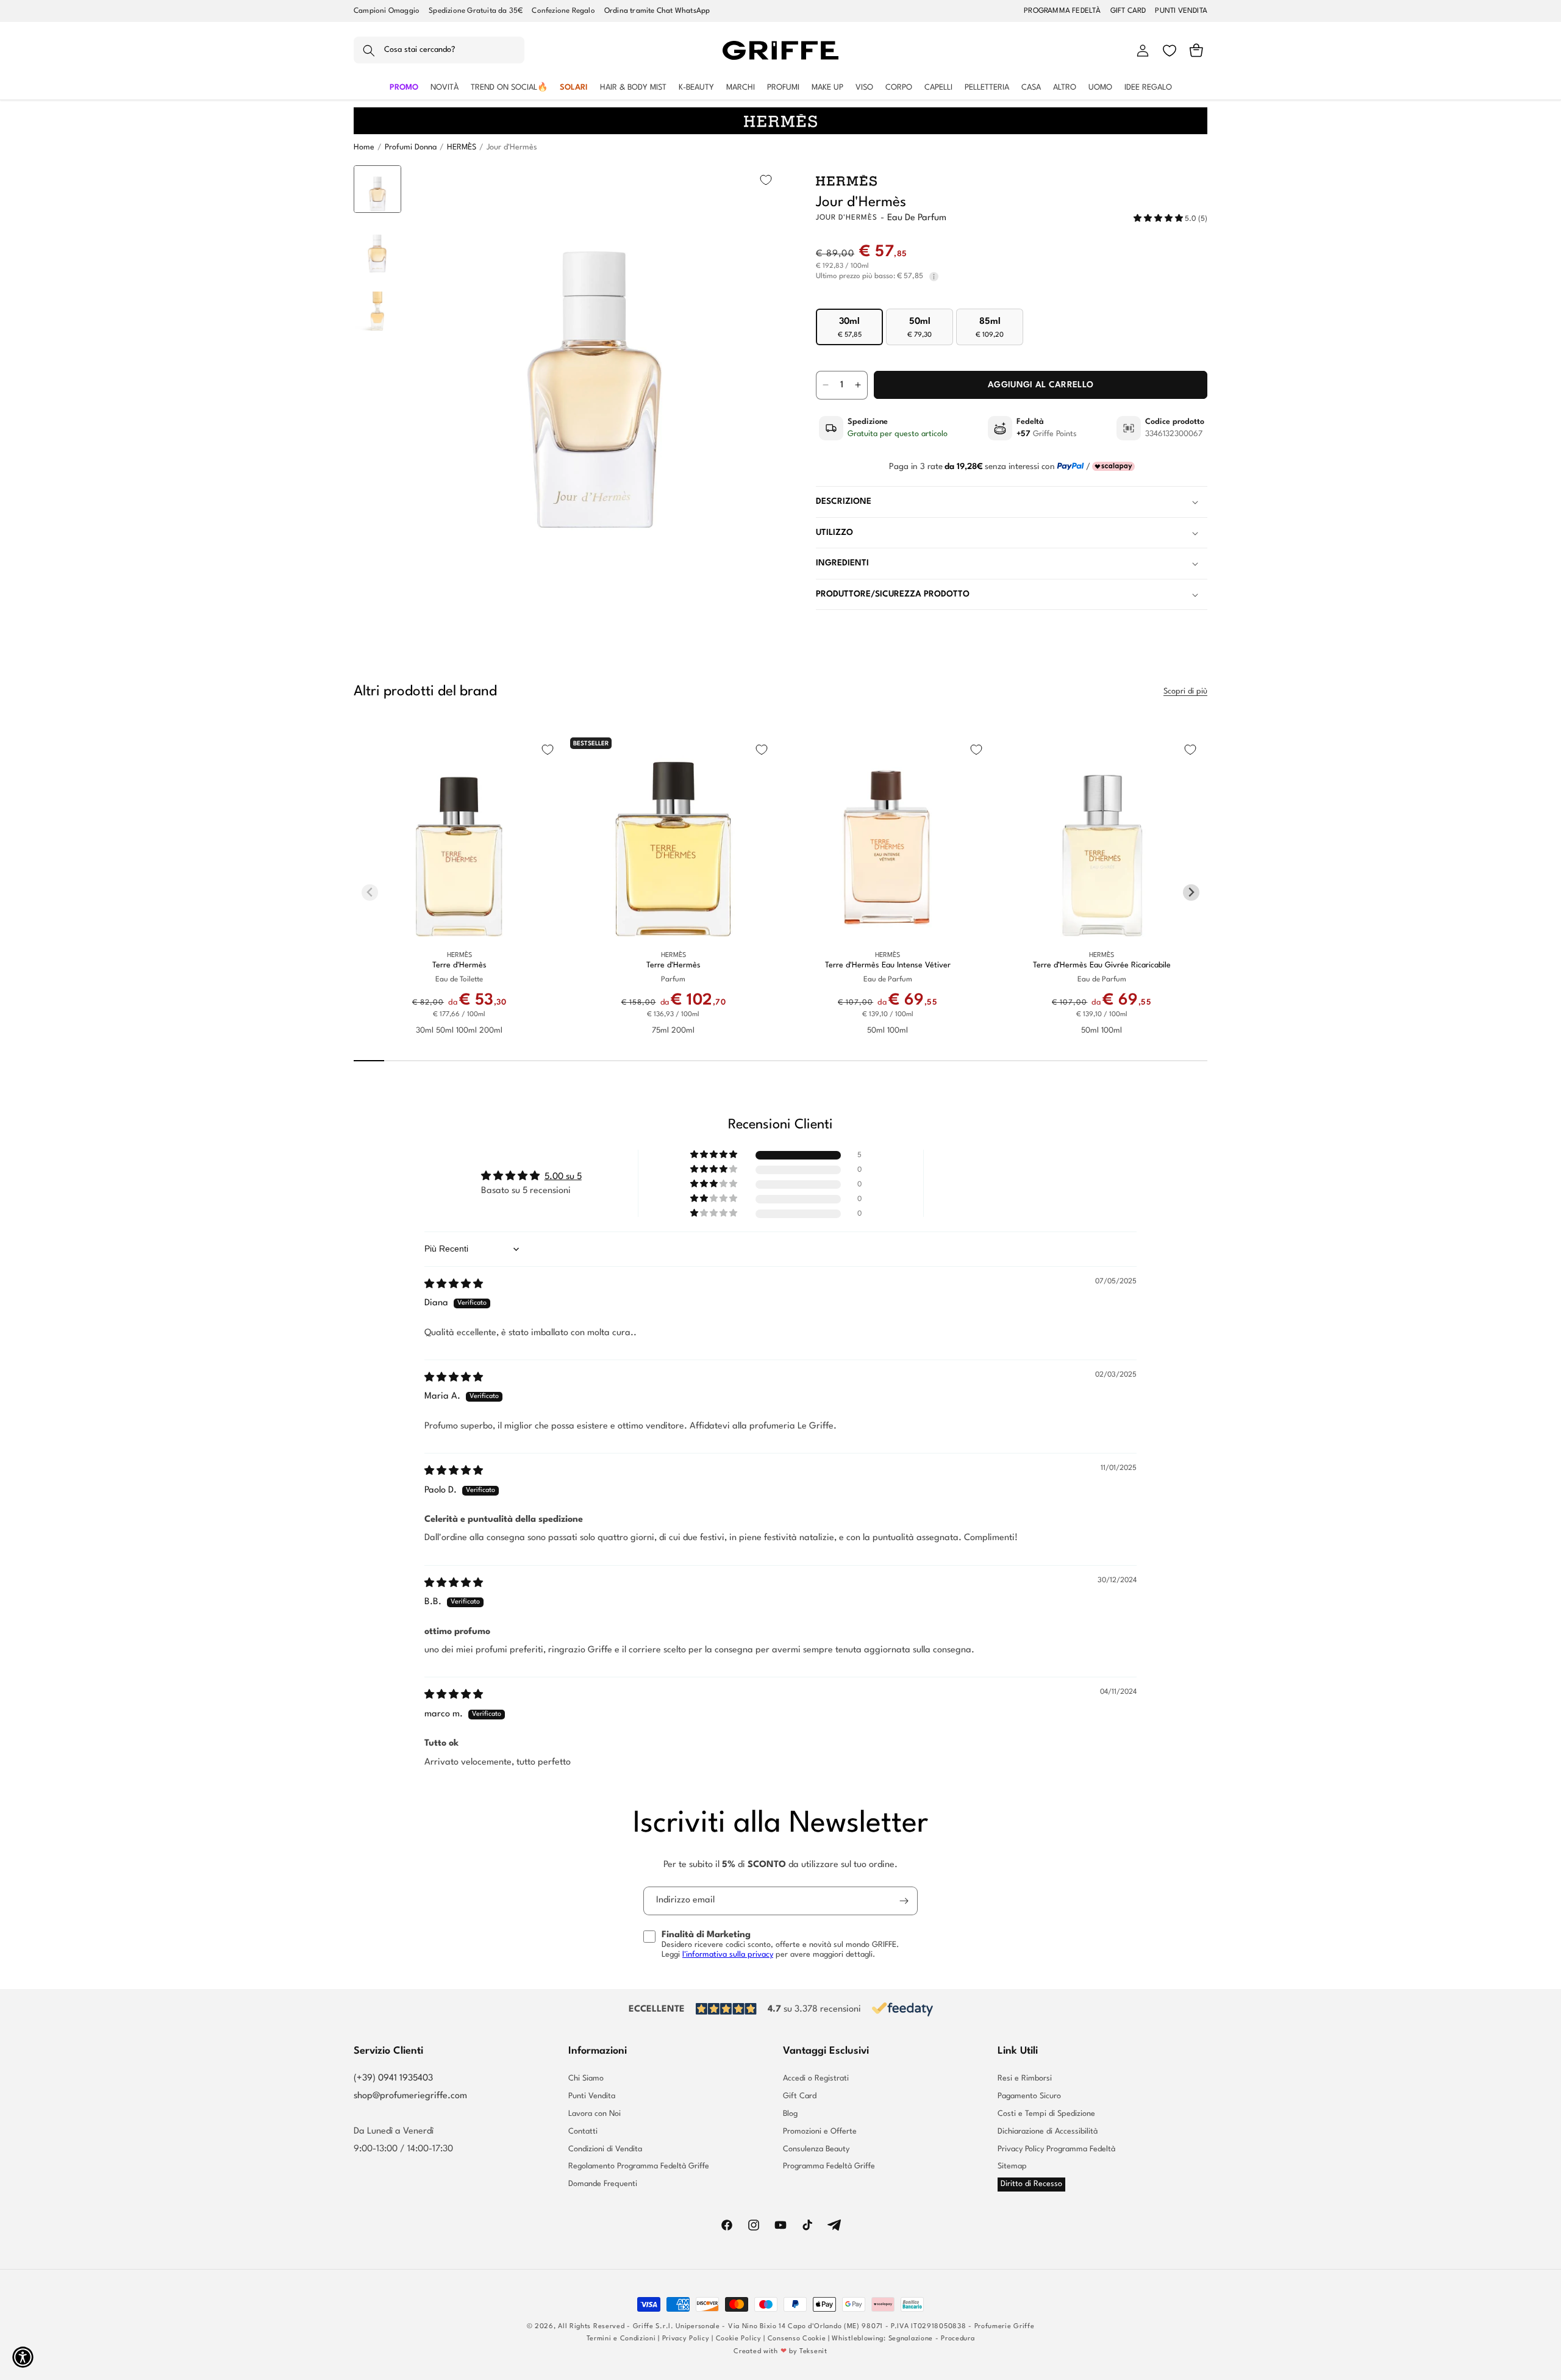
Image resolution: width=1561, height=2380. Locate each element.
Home (364, 147)
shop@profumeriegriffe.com (410, 2096)
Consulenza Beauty (816, 2149)
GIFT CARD (1128, 11)
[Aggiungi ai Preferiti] (766, 180)
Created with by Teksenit (780, 2352)
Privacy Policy (686, 2339)
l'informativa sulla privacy (728, 1955)
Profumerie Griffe (1005, 2327)
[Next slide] (378, 519)
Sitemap (1012, 2166)
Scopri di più (1185, 691)
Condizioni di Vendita (605, 2149)
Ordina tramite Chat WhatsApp (657, 11)
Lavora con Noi (595, 2114)
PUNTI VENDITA (1181, 11)
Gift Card (800, 2096)
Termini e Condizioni (621, 2339)
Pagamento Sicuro (1029, 2096)
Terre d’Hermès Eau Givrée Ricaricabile (1102, 965)
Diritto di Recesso (1031, 2184)
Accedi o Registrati (816, 2079)
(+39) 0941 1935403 (393, 2078)
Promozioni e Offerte (820, 2131)
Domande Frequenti (603, 2184)
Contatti (583, 2131)
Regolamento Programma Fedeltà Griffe (639, 2166)
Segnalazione (911, 2339)
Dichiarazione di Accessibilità (1048, 2131)
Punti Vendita (592, 2096)
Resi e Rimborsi (1025, 2079)
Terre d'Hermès (459, 965)
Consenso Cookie (797, 2339)
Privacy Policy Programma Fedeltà (1056, 2149)
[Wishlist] (1170, 51)
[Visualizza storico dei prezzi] (934, 277)
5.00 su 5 (563, 1177)
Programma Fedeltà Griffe (829, 2166)
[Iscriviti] (904, 1901)
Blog (790, 2114)
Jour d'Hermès (512, 147)
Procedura (958, 2339)
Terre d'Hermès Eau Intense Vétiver (888, 965)
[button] (439, 51)
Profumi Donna (411, 147)
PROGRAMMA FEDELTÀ (1062, 11)
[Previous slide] (378, 184)
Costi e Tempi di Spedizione (1046, 2114)
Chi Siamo (586, 2079)
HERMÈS (462, 147)
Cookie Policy (739, 2339)
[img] (454, 1285)
